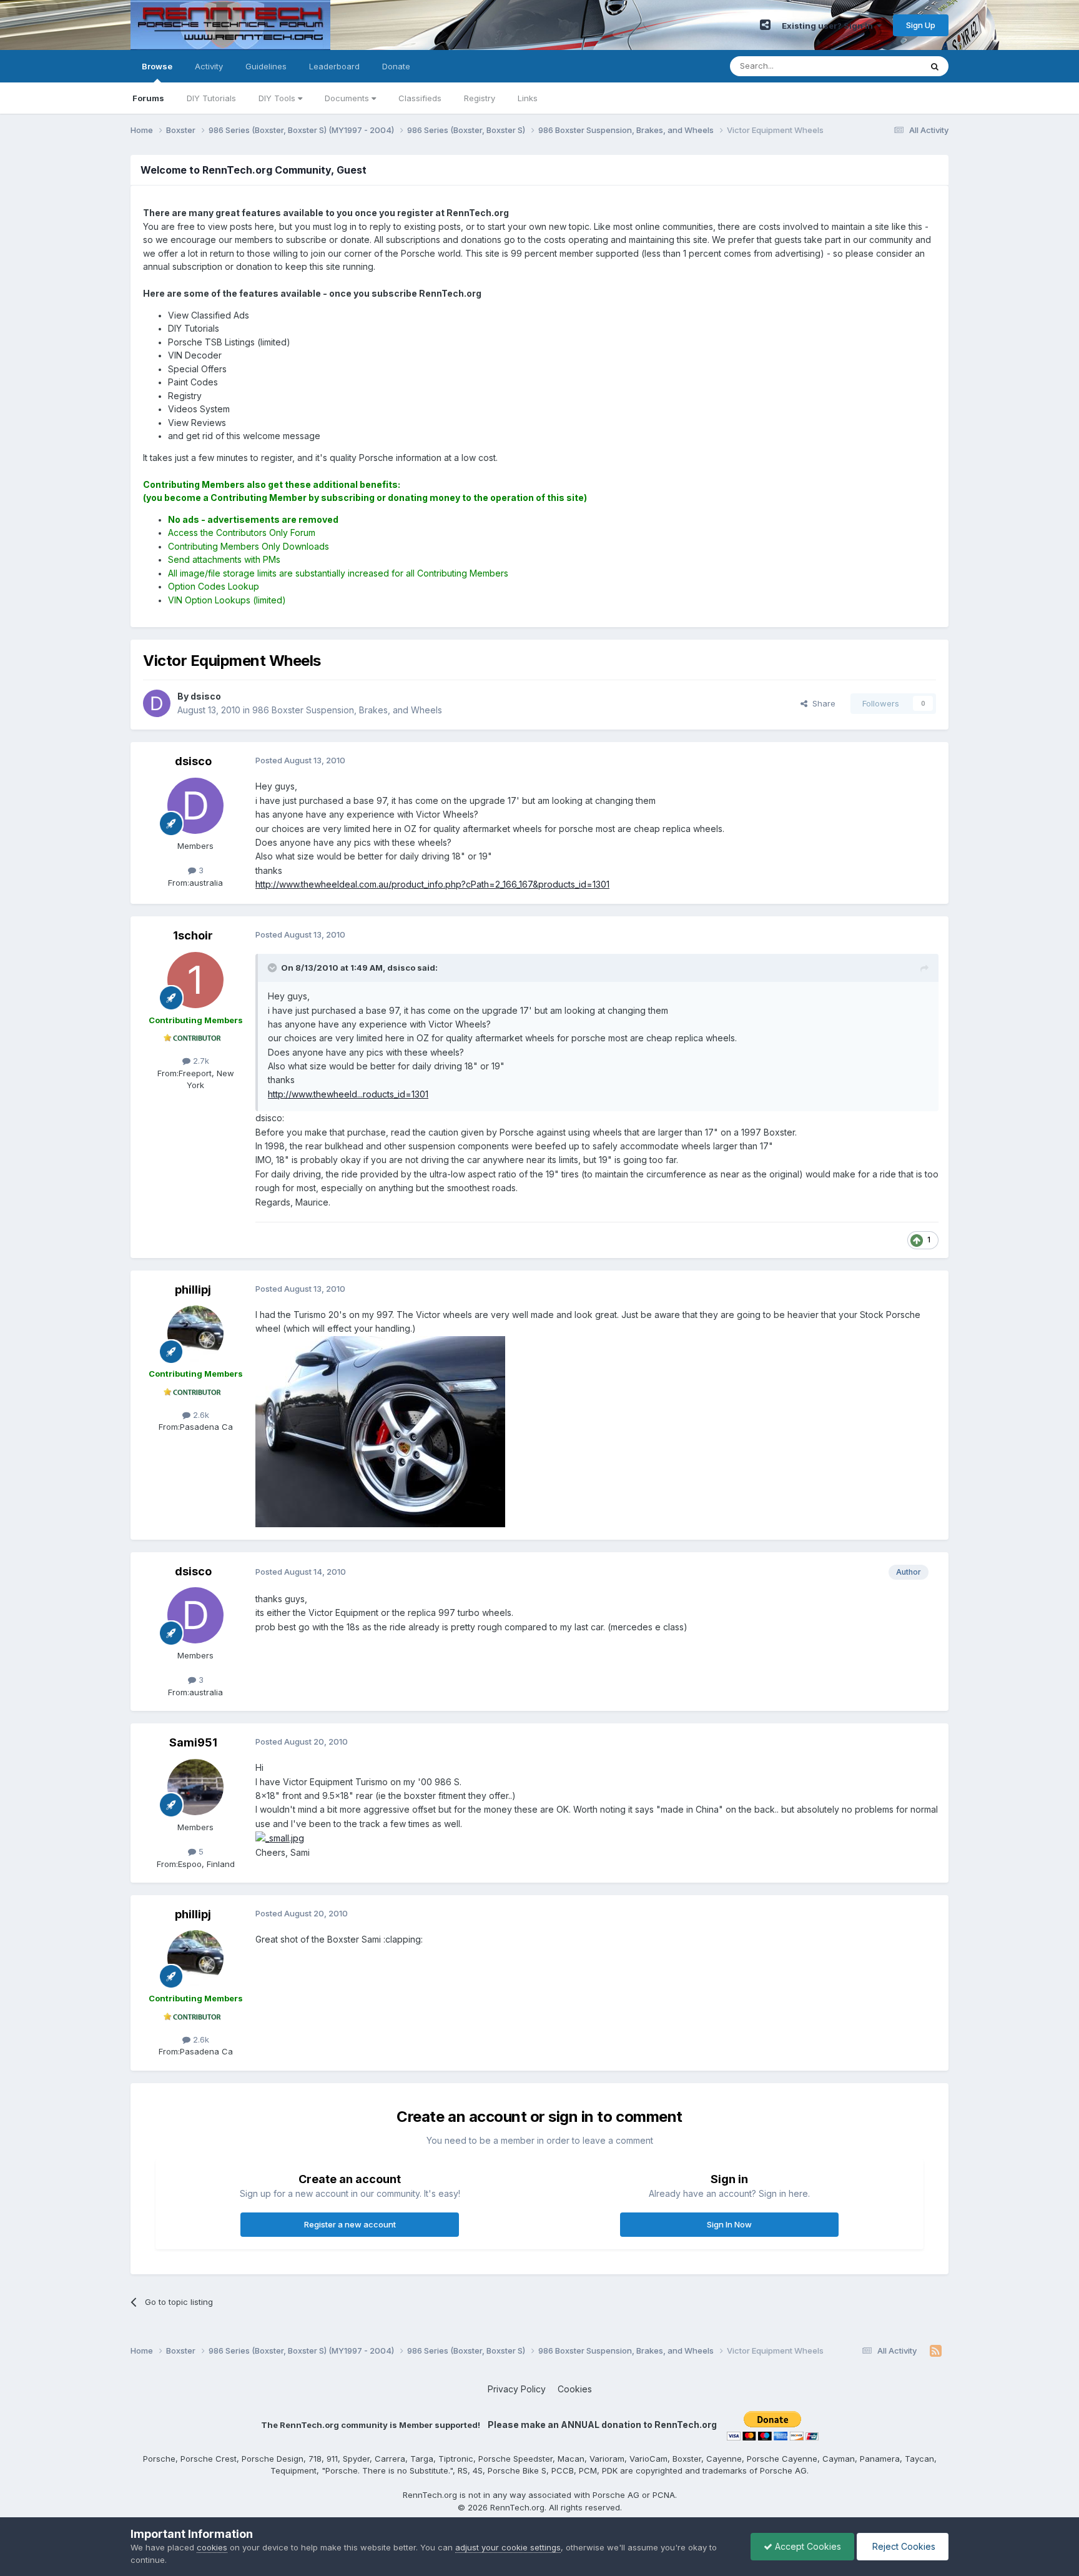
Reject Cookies (903, 2546)
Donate (396, 66)
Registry (480, 98)
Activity (209, 66)
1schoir (193, 935)
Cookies (575, 2389)
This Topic (884, 66)
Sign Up (921, 25)
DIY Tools (278, 98)
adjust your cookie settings (508, 2547)
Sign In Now (729, 2224)
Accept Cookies (807, 2546)
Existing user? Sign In (829, 26)
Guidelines (266, 66)
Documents (348, 98)
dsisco (193, 761)
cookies (212, 2547)
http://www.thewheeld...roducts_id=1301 (348, 1094)
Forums (148, 98)
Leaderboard (334, 66)
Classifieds (420, 98)
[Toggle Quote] (273, 968)
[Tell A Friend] (765, 25)
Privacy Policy (517, 2389)
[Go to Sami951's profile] (195, 1787)
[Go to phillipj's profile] (195, 1334)
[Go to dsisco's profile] (157, 703)
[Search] (935, 66)
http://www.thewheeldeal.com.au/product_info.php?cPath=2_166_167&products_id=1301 (432, 884)
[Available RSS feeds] (936, 2351)
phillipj (193, 1290)
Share (821, 703)
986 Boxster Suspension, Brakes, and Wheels (347, 710)
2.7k (200, 1061)
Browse (157, 66)
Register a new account (350, 2224)
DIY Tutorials (211, 98)
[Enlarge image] (280, 1837)
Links (528, 98)
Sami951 (193, 1742)
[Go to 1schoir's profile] (195, 980)
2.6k (200, 1415)
